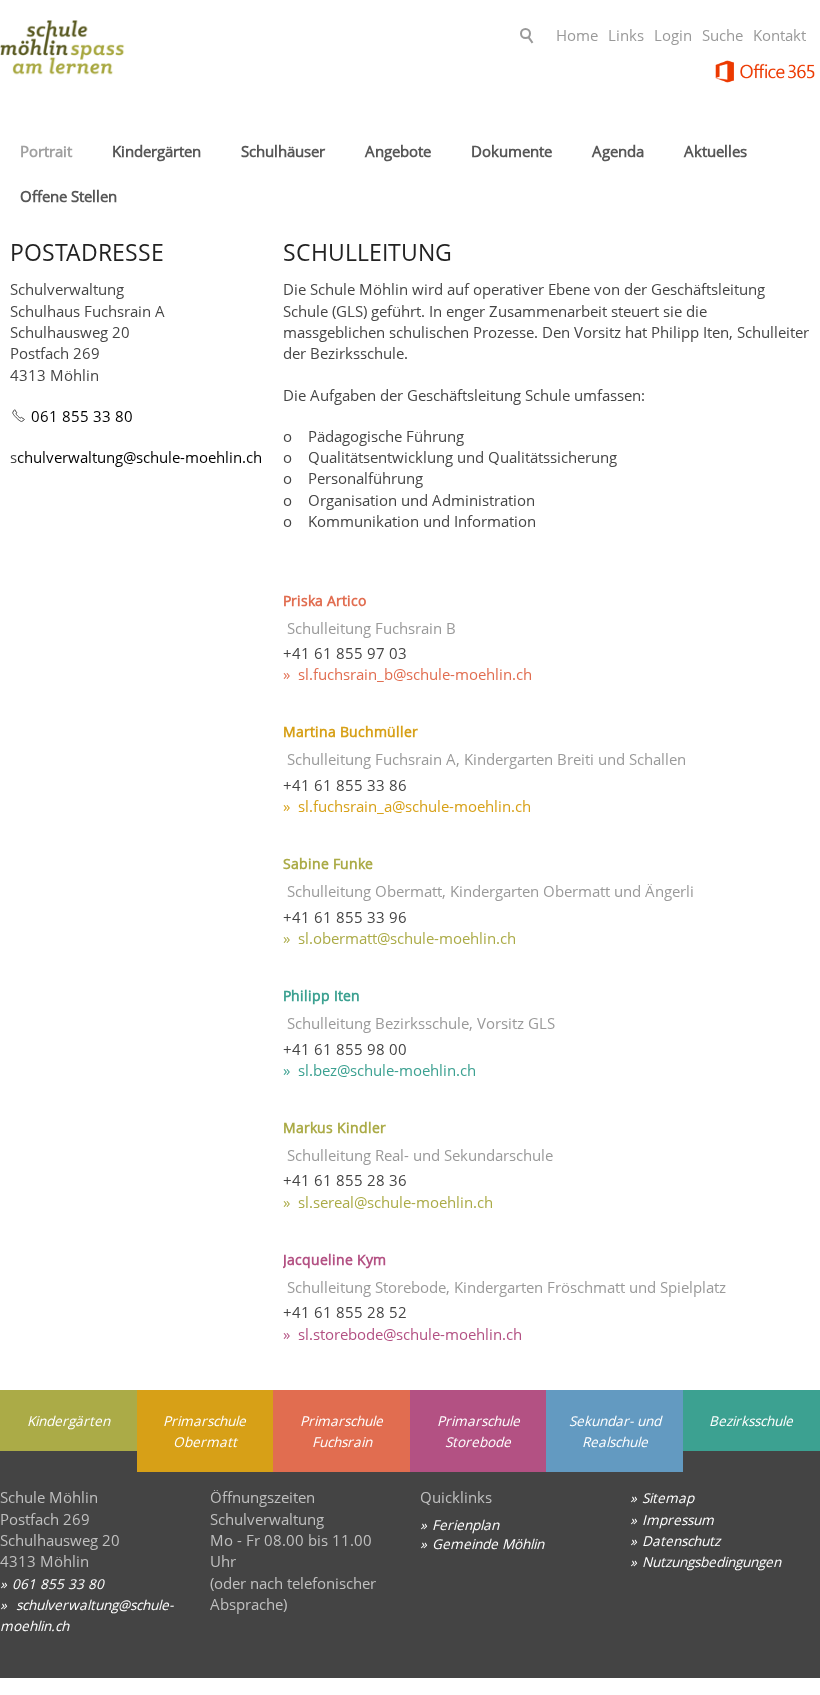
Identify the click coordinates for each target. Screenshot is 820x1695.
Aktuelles (715, 151)
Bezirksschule (751, 1420)
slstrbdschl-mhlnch (410, 1334)
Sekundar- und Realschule (615, 1431)
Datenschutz (681, 1540)
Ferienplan (465, 1524)
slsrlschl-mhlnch (395, 1202)
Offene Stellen (68, 196)
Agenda (618, 151)
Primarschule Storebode (478, 1431)
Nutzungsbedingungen (711, 1561)
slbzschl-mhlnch (387, 1070)
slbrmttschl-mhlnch (407, 938)
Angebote (398, 151)
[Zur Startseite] (160, 54)
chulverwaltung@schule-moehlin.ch (139, 457)
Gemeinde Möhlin (488, 1543)
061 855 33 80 (82, 416)
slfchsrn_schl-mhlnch (414, 806)
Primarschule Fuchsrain (341, 1431)
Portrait (46, 151)
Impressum (678, 1519)
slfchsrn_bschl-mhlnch (415, 674)
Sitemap (668, 1497)
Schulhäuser (283, 151)
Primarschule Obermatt (204, 1431)
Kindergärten (156, 151)
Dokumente (511, 151)
